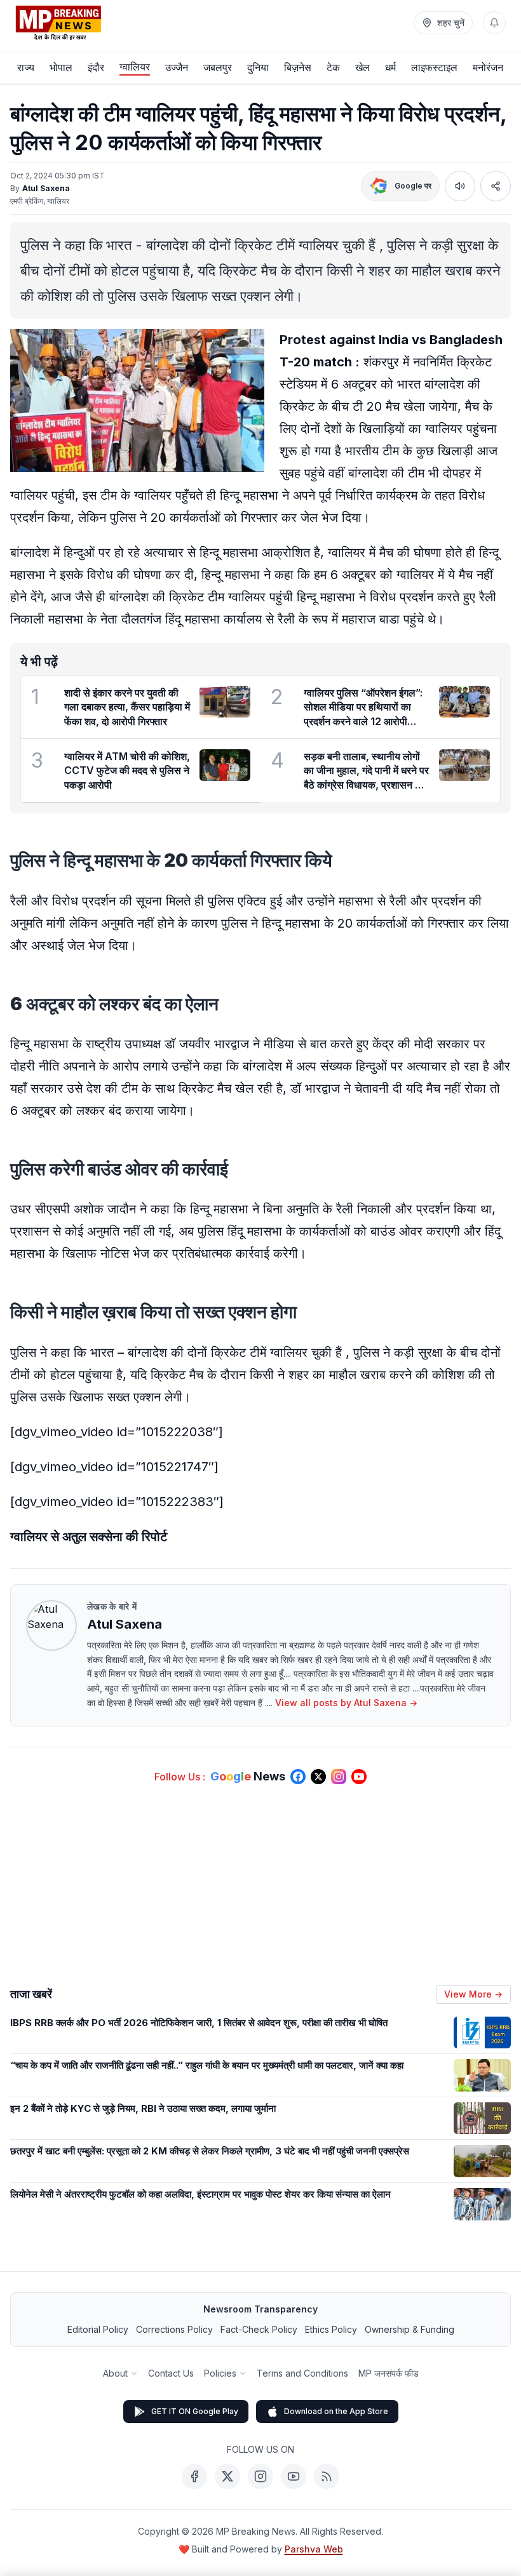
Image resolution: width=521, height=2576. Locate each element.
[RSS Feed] (327, 2476)
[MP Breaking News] (58, 23)
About (115, 2373)
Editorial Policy (98, 2329)
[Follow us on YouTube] (359, 1777)
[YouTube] (294, 2476)
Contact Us (171, 2373)
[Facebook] (194, 2476)
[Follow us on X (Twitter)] (318, 1777)
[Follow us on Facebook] (298, 1777)
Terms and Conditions (302, 2373)
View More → (473, 1994)
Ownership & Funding (409, 2329)
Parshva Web (314, 2549)
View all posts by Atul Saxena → (346, 1703)
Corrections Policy (174, 2329)
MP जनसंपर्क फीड (389, 2373)
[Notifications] (494, 23)
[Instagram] (260, 2476)
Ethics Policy (331, 2329)
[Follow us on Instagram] (339, 1777)
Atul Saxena (46, 188)
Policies (220, 2373)
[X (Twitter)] (227, 2476)
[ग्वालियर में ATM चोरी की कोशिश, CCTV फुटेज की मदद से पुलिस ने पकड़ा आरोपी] (225, 765)
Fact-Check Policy (259, 2329)
